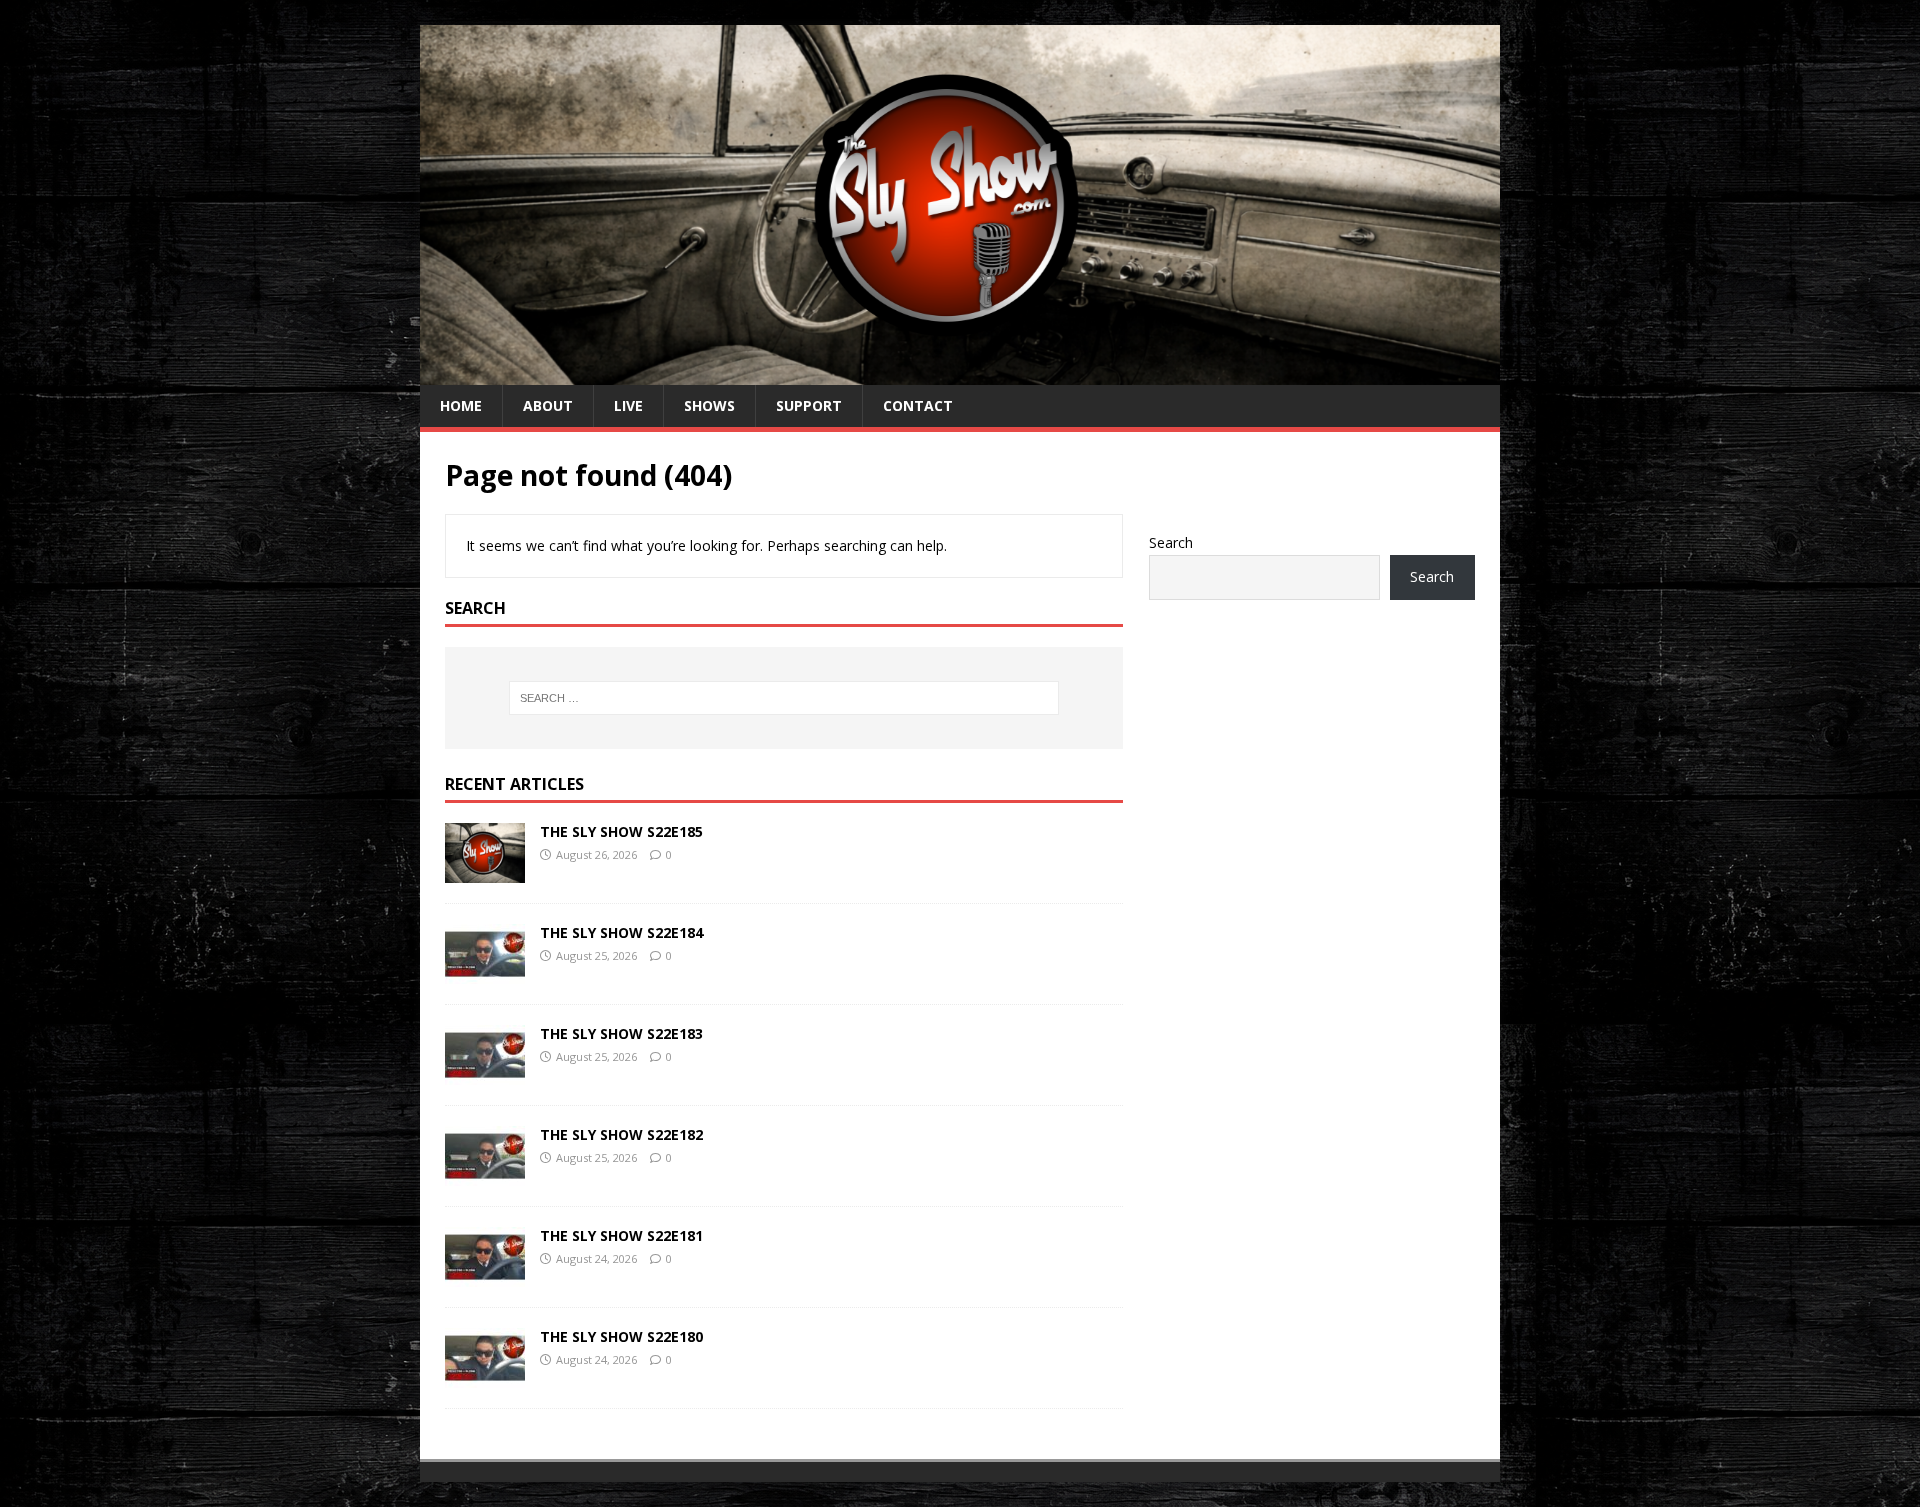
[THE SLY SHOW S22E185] (485, 870)
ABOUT (548, 405)
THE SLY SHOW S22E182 (621, 1134)
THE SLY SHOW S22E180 (621, 1336)
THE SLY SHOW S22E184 (621, 932)
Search (1171, 542)
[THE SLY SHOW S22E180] (485, 1375)
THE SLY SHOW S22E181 (621, 1235)
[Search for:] (784, 698)
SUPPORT (809, 405)
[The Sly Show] (960, 373)
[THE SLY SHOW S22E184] (485, 971)
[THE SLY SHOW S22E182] (485, 1173)
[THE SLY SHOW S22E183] (485, 1072)
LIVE (628, 405)
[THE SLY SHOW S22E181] (485, 1274)
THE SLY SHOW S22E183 (621, 1033)
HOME (461, 405)
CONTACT (918, 405)
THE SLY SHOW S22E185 (621, 831)
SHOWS (709, 405)
